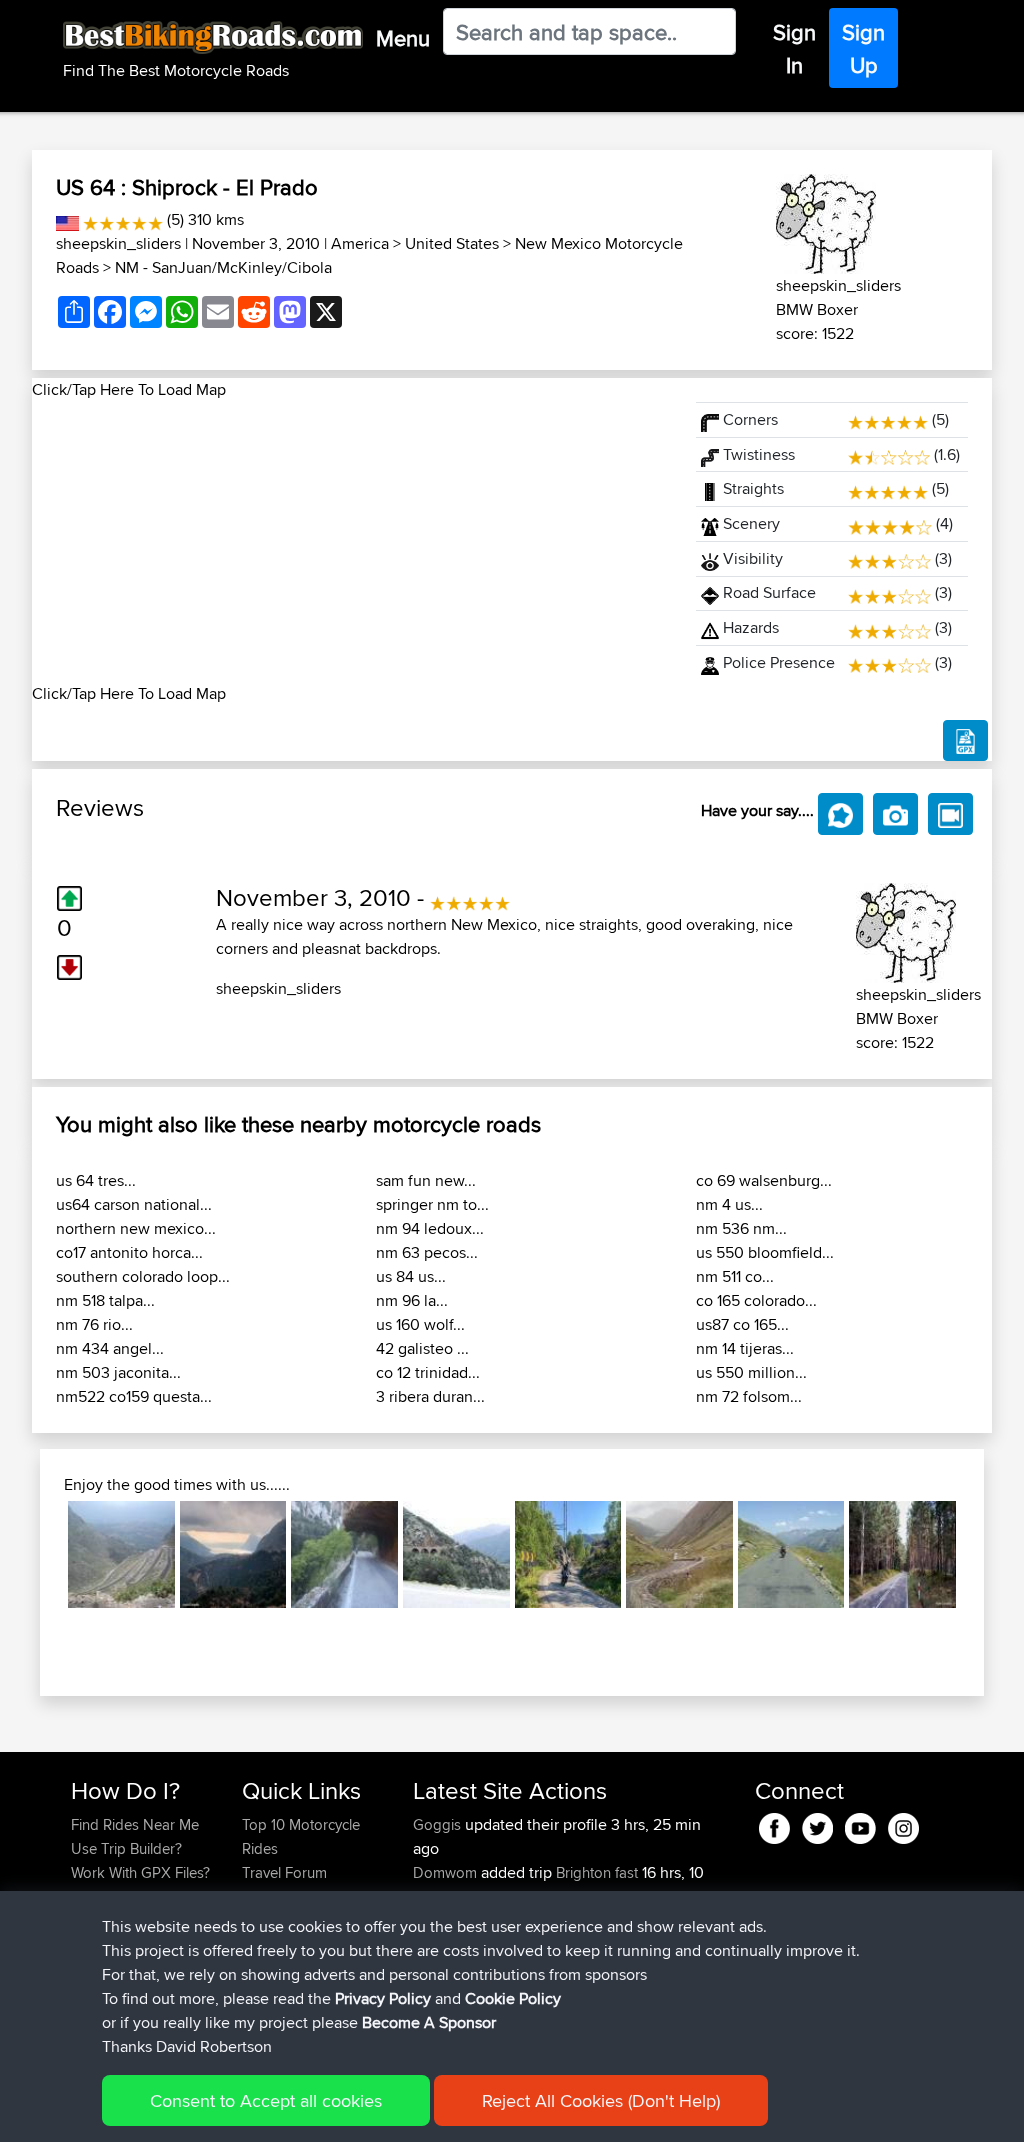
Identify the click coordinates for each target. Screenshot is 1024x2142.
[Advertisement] (352, 542)
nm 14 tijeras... (745, 1348)
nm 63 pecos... (427, 1252)
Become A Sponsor (429, 2022)
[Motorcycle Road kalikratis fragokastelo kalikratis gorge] (121, 1554)
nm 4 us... (729, 1204)
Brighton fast (597, 1872)
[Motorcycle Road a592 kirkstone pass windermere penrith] (679, 1554)
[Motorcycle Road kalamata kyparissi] (344, 1554)
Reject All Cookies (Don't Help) (601, 2100)
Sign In (794, 48)
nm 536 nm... (741, 1228)
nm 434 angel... (110, 1348)
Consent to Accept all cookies (266, 2100)
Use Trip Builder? (126, 1848)
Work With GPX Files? (140, 1872)
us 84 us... (411, 1276)
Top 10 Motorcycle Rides (301, 1836)
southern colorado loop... (143, 1276)
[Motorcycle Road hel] (902, 1554)
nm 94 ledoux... (430, 1228)
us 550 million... (751, 1372)
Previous (38, 1555)
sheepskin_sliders (118, 243)
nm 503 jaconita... (118, 1372)
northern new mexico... (136, 1228)
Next (986, 1555)
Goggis (439, 1824)
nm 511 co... (735, 1276)
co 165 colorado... (756, 1300)
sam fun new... (426, 1180)
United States (452, 243)
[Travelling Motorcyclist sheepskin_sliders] (826, 220)
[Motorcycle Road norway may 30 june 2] (568, 1554)
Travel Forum (284, 1872)
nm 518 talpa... (105, 1300)
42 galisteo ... (422, 1348)
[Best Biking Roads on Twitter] (817, 1824)
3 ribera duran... (430, 1396)
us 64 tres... (96, 1180)
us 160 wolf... (420, 1324)
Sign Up (863, 48)
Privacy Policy (383, 1998)
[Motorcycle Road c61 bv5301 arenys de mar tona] (456, 1554)
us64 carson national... (134, 1204)
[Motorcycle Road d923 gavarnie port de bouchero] (791, 1554)
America (360, 243)
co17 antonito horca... (129, 1252)
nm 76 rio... (94, 1324)
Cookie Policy (513, 1998)
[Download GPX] (965, 741)
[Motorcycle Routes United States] (67, 219)
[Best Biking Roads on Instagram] (903, 1824)
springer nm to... (432, 1204)
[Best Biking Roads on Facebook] (774, 1824)
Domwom (447, 1872)
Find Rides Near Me (135, 1824)
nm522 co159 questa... (134, 1396)
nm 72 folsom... (749, 1396)
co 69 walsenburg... (764, 1180)
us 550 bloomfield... (765, 1252)
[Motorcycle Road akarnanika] (233, 1554)
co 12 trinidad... (428, 1372)
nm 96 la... (412, 1300)
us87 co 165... (742, 1324)
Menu (403, 38)
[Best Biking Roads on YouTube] (860, 1824)
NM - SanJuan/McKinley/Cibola (223, 267)
